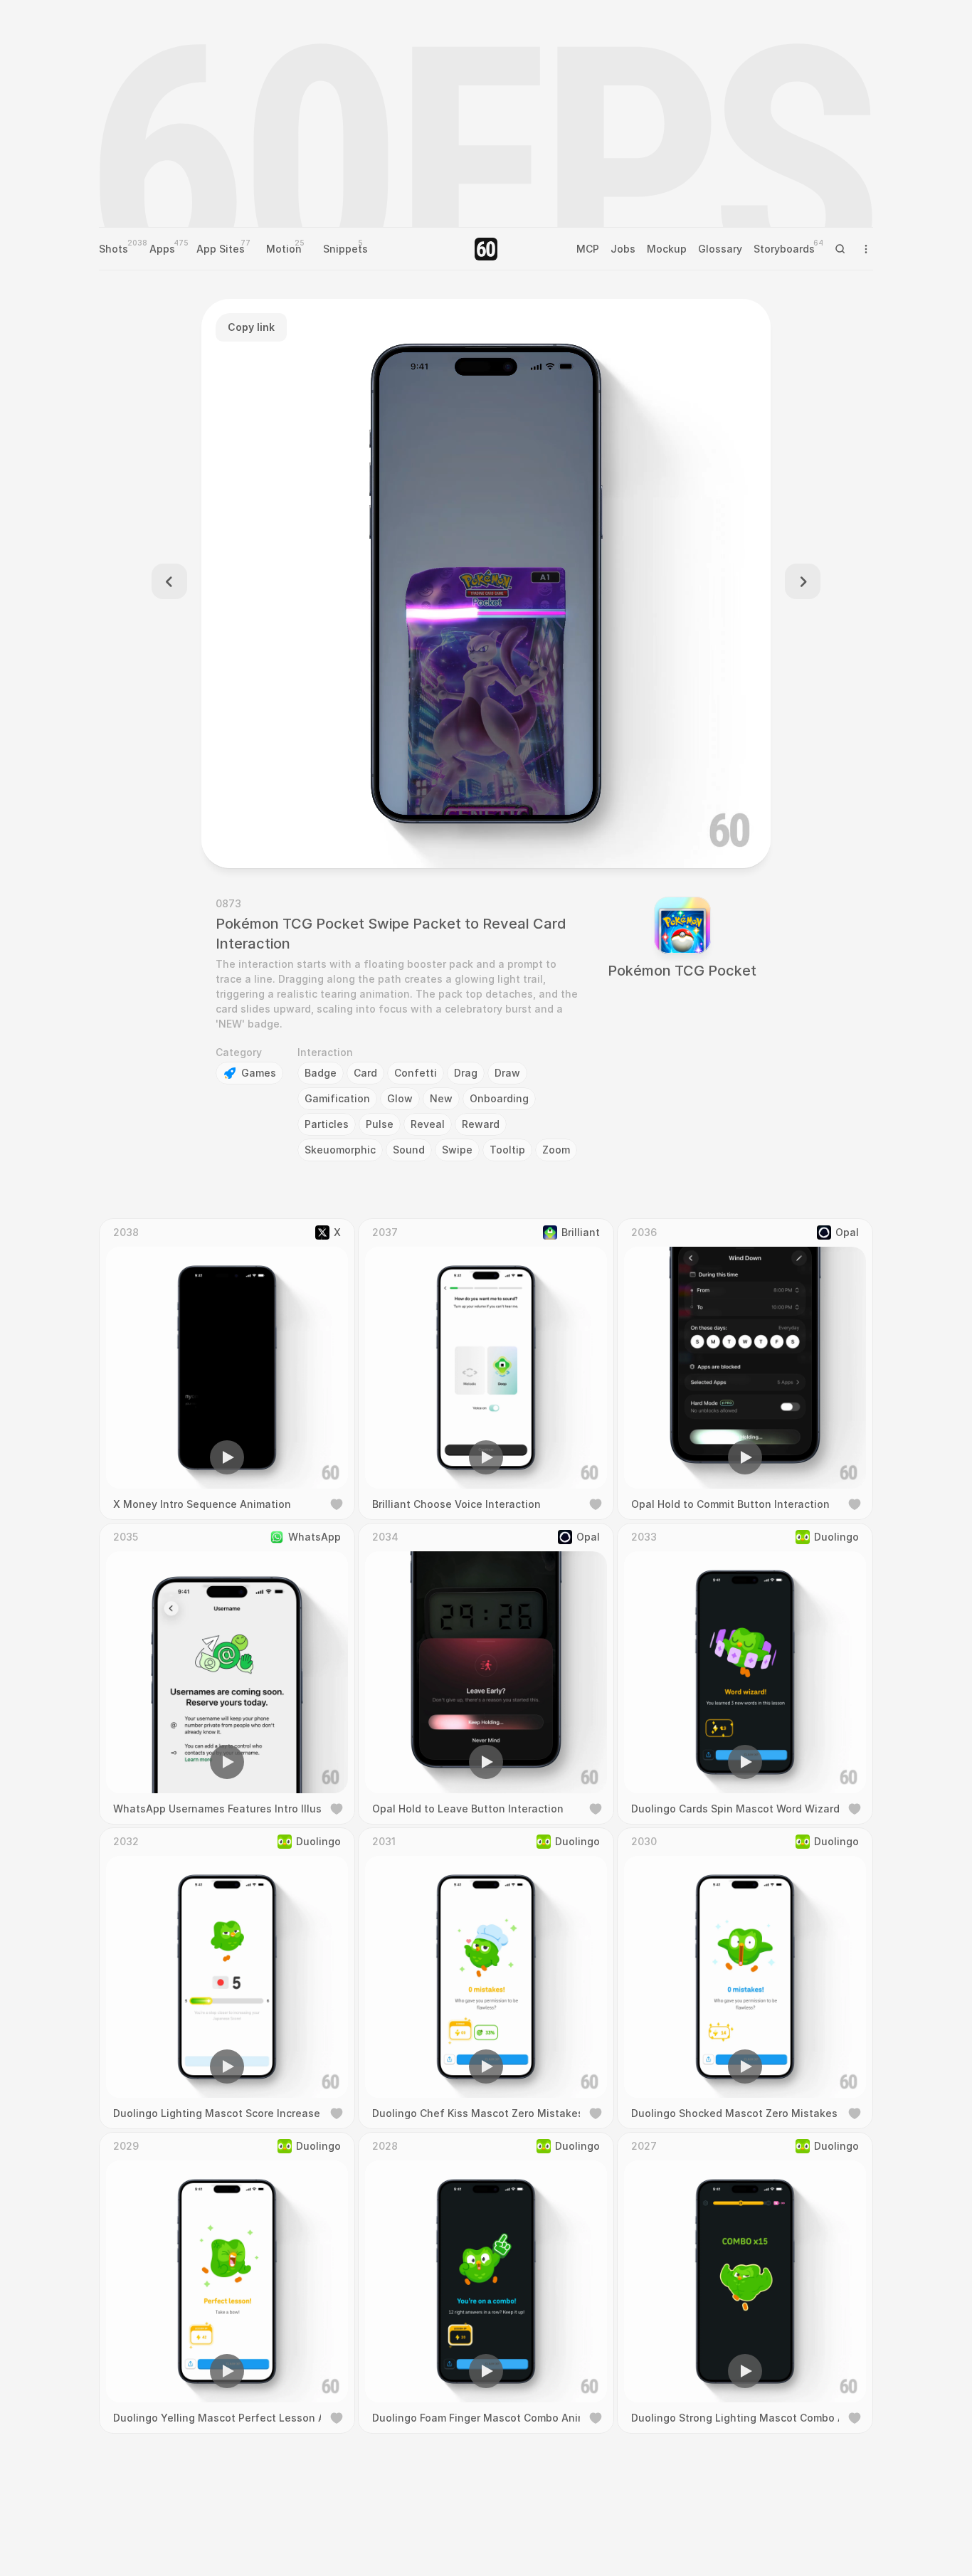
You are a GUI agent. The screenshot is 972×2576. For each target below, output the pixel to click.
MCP (588, 249)
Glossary (720, 249)
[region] (486, 584)
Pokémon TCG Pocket (682, 971)
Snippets (345, 249)
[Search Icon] (840, 249)
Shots (113, 249)
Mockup (667, 249)
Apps (162, 249)
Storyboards (784, 249)
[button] (405, 837)
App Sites (221, 249)
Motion (284, 249)
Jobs (623, 249)
